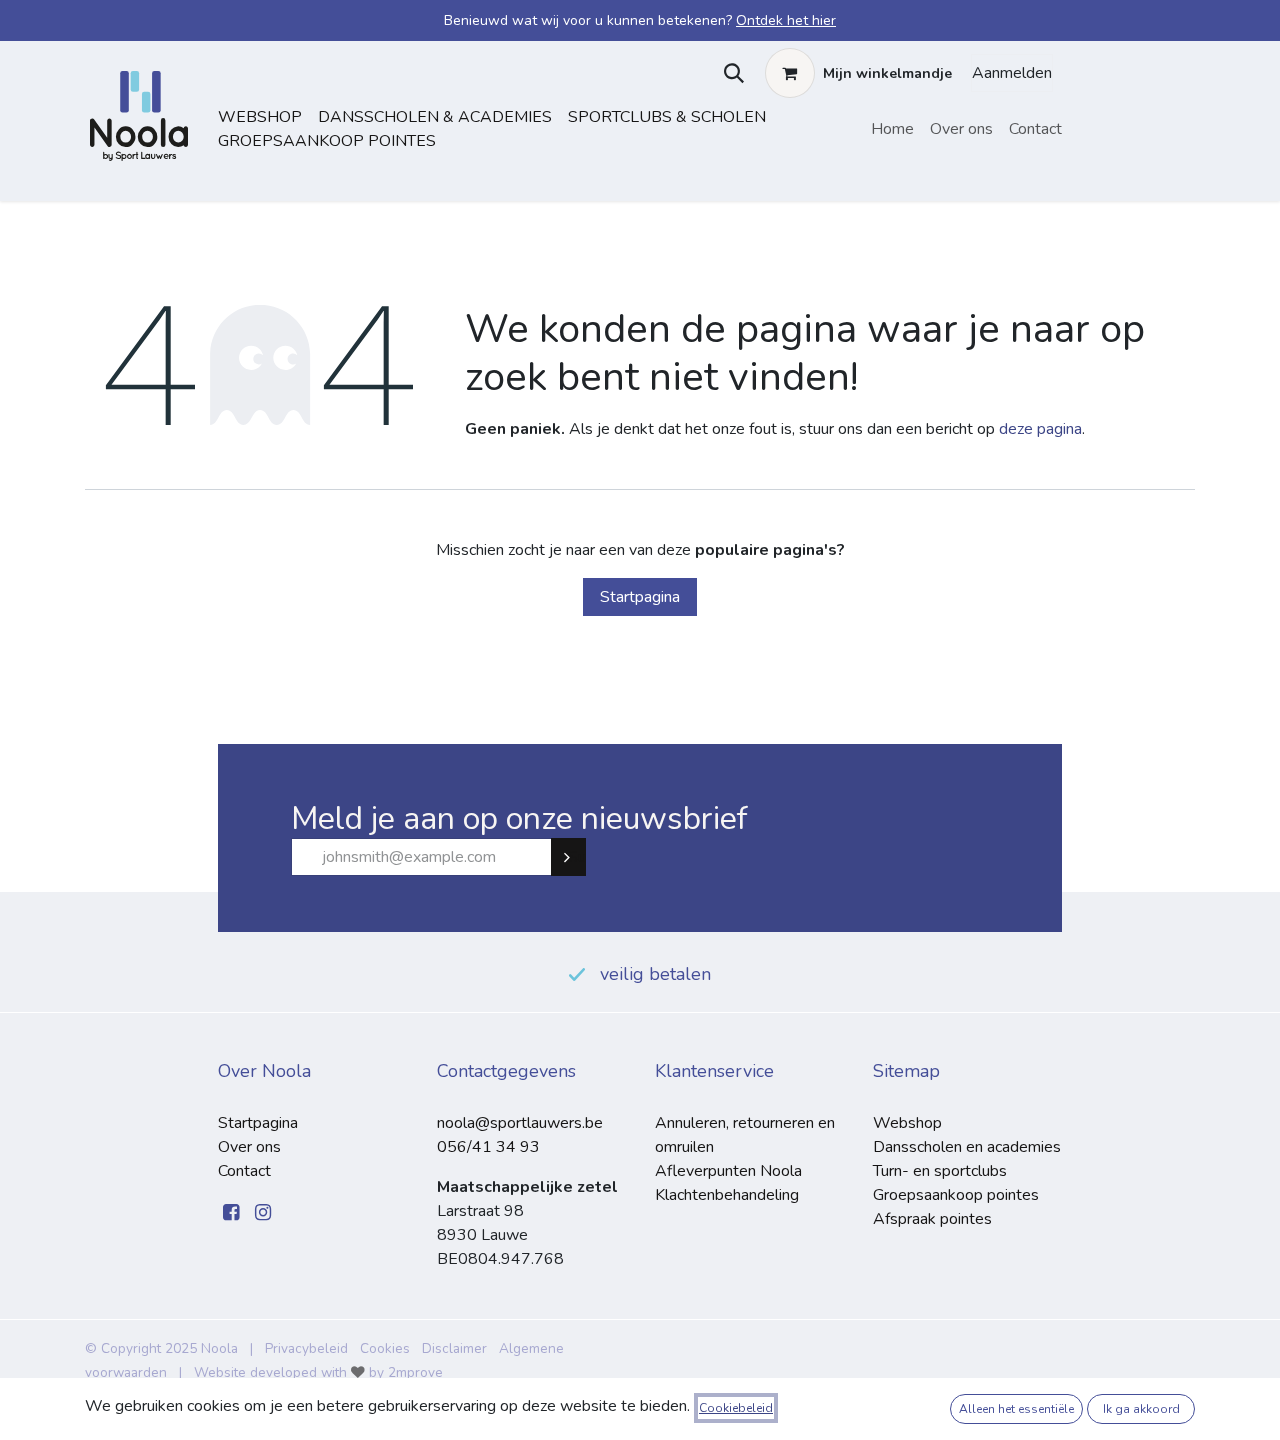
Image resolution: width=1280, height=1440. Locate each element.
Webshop (260, 117)
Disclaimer (454, 1348)
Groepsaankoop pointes (327, 141)
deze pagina (1040, 429)
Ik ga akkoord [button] (1141, 1409)
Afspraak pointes (932, 1219)
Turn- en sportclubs (940, 1171)
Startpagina (640, 597)
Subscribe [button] (577, 857)
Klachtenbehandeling (727, 1195)
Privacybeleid (306, 1348)
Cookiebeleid (736, 1408)
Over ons (249, 1147)
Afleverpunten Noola (728, 1171)
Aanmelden (1012, 73)
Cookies (385, 1348)
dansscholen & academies (435, 117)
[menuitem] (892, 129)
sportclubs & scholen (667, 117)
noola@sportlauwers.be (520, 1123)
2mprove (415, 1372)
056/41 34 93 (488, 1147)
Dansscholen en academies (967, 1147)
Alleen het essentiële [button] (1016, 1409)
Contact (244, 1171)
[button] (729, 73)
